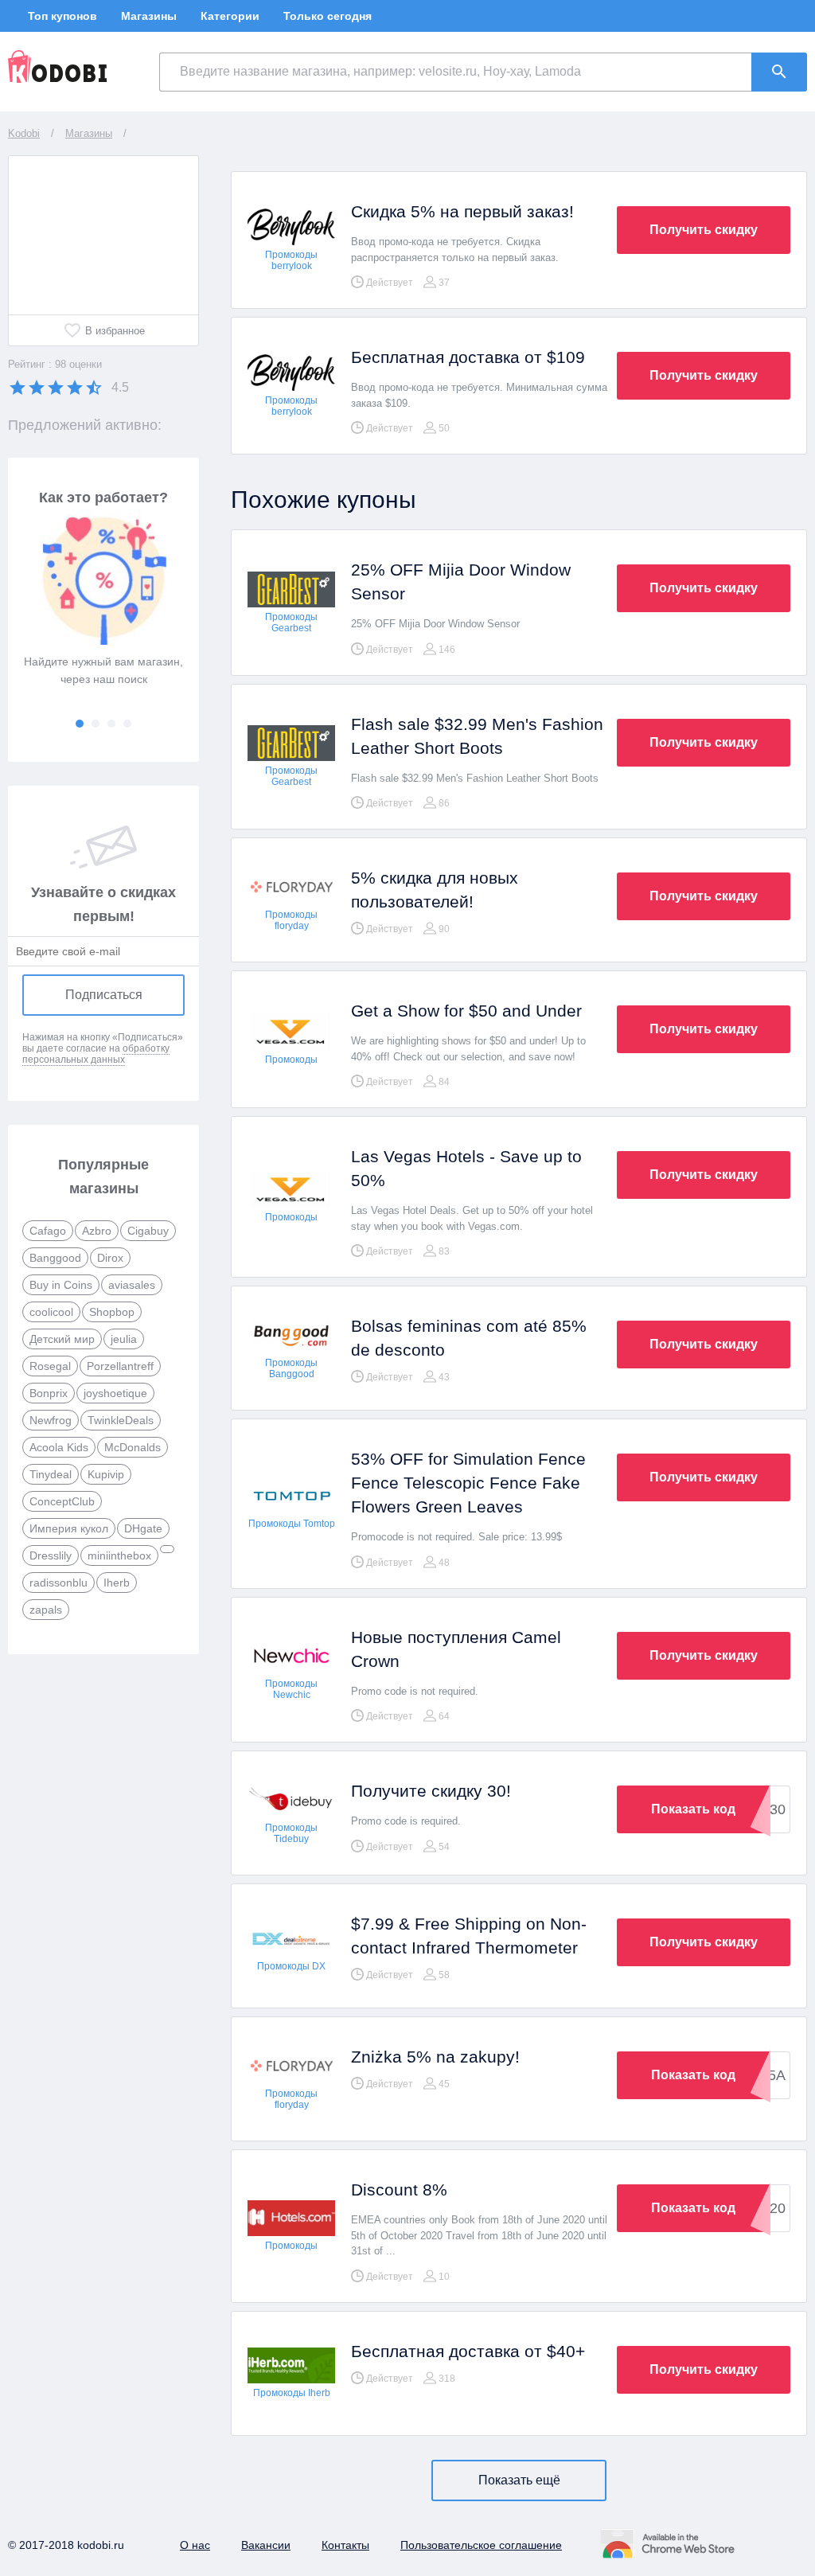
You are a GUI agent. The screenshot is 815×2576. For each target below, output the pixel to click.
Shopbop (112, 1312)
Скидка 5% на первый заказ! (462, 211)
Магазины (149, 16)
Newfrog (51, 1420)
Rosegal (50, 1366)
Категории (230, 16)
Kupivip (106, 1474)
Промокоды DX (291, 1966)
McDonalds (133, 1447)
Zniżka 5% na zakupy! (435, 2057)
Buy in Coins (61, 1285)
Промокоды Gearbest (291, 623)
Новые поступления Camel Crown (456, 1649)
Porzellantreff (120, 1366)
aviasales (132, 1285)
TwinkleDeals (121, 1420)
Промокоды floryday (291, 920)
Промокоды (291, 1060)
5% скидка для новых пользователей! (435, 890)
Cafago (48, 1231)
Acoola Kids (59, 1447)
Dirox (110, 1258)
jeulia (124, 1339)
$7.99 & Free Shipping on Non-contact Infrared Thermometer (469, 1936)
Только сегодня (328, 16)
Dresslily (51, 1555)
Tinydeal (51, 1474)
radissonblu (58, 1583)
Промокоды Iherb (292, 2393)
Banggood (55, 1258)
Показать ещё (519, 2480)
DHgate (143, 1528)
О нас (195, 2545)
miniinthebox (119, 1555)
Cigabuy (148, 1231)
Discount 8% (399, 2190)
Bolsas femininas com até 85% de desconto (469, 1338)
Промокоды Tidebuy (291, 1833)
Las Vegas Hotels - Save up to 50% (466, 1168)
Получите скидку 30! (431, 1791)
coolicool (51, 1312)
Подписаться (104, 995)
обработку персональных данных (96, 1054)
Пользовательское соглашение (481, 2545)
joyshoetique (115, 1393)
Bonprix (49, 1393)
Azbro (97, 1231)
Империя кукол (69, 1528)
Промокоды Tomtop (292, 1524)
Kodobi (24, 133)
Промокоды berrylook (291, 260)
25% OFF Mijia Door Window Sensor (461, 582)
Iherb (117, 1583)
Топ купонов (62, 16)
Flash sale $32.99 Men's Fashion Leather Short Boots (477, 736)
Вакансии (266, 2545)
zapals (46, 1610)
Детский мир (62, 1339)
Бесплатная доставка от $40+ (468, 2351)
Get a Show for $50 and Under (466, 1011)
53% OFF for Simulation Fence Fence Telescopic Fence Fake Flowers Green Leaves (468, 1483)
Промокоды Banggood (291, 1368)
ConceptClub (62, 1501)
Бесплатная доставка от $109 (468, 357)
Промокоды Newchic (291, 1689)
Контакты (345, 2545)
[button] (80, 724)
